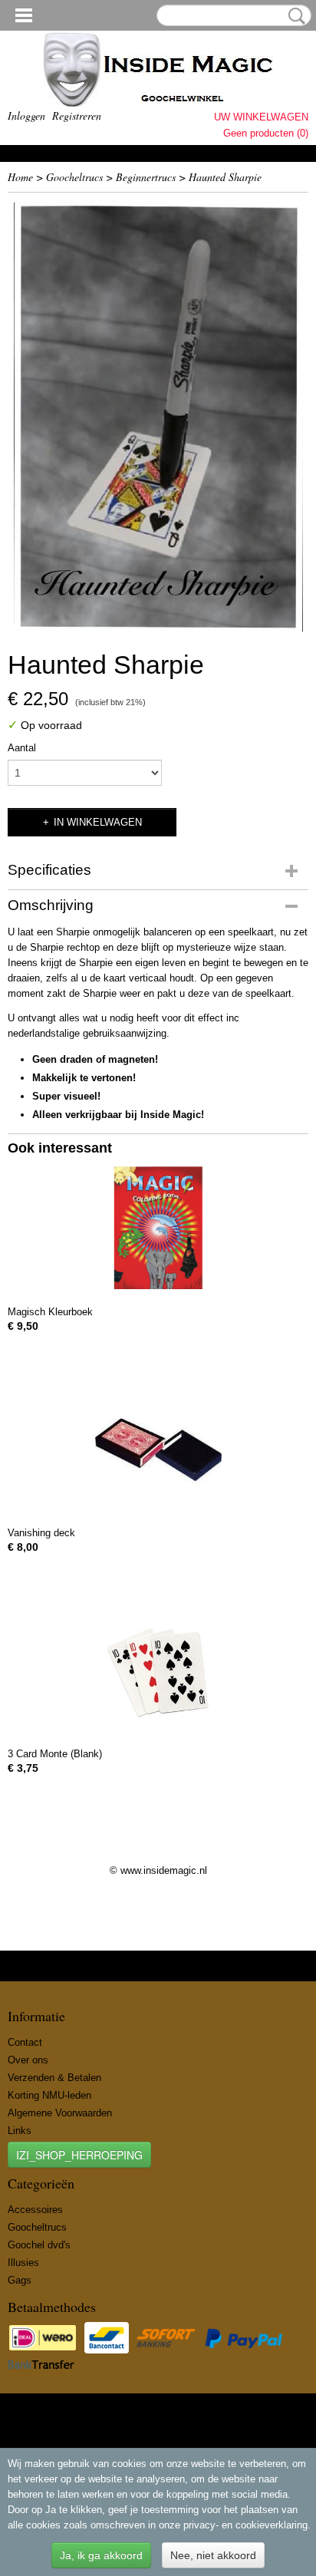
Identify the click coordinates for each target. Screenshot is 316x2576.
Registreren (77, 115)
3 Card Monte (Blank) (55, 1754)
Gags (20, 2280)
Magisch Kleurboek (50, 1312)
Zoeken (294, 16)
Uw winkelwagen (261, 117)
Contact (25, 2042)
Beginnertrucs (146, 177)
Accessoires (35, 2210)
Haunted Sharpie (225, 177)
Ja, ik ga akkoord (101, 2555)
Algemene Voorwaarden (60, 2113)
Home (20, 177)
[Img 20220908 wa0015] (158, 417)
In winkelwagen (98, 822)
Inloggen (26, 115)
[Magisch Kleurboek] (158, 1229)
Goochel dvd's (39, 2245)
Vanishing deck (41, 1533)
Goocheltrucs (74, 177)
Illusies (23, 2263)
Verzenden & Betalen (54, 2078)
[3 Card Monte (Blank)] (158, 1671)
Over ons (28, 2060)
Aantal (22, 748)
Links (20, 2131)
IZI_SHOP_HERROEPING (79, 2155)
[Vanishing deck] (158, 1450)
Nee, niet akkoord (213, 2555)
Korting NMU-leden (49, 2095)
